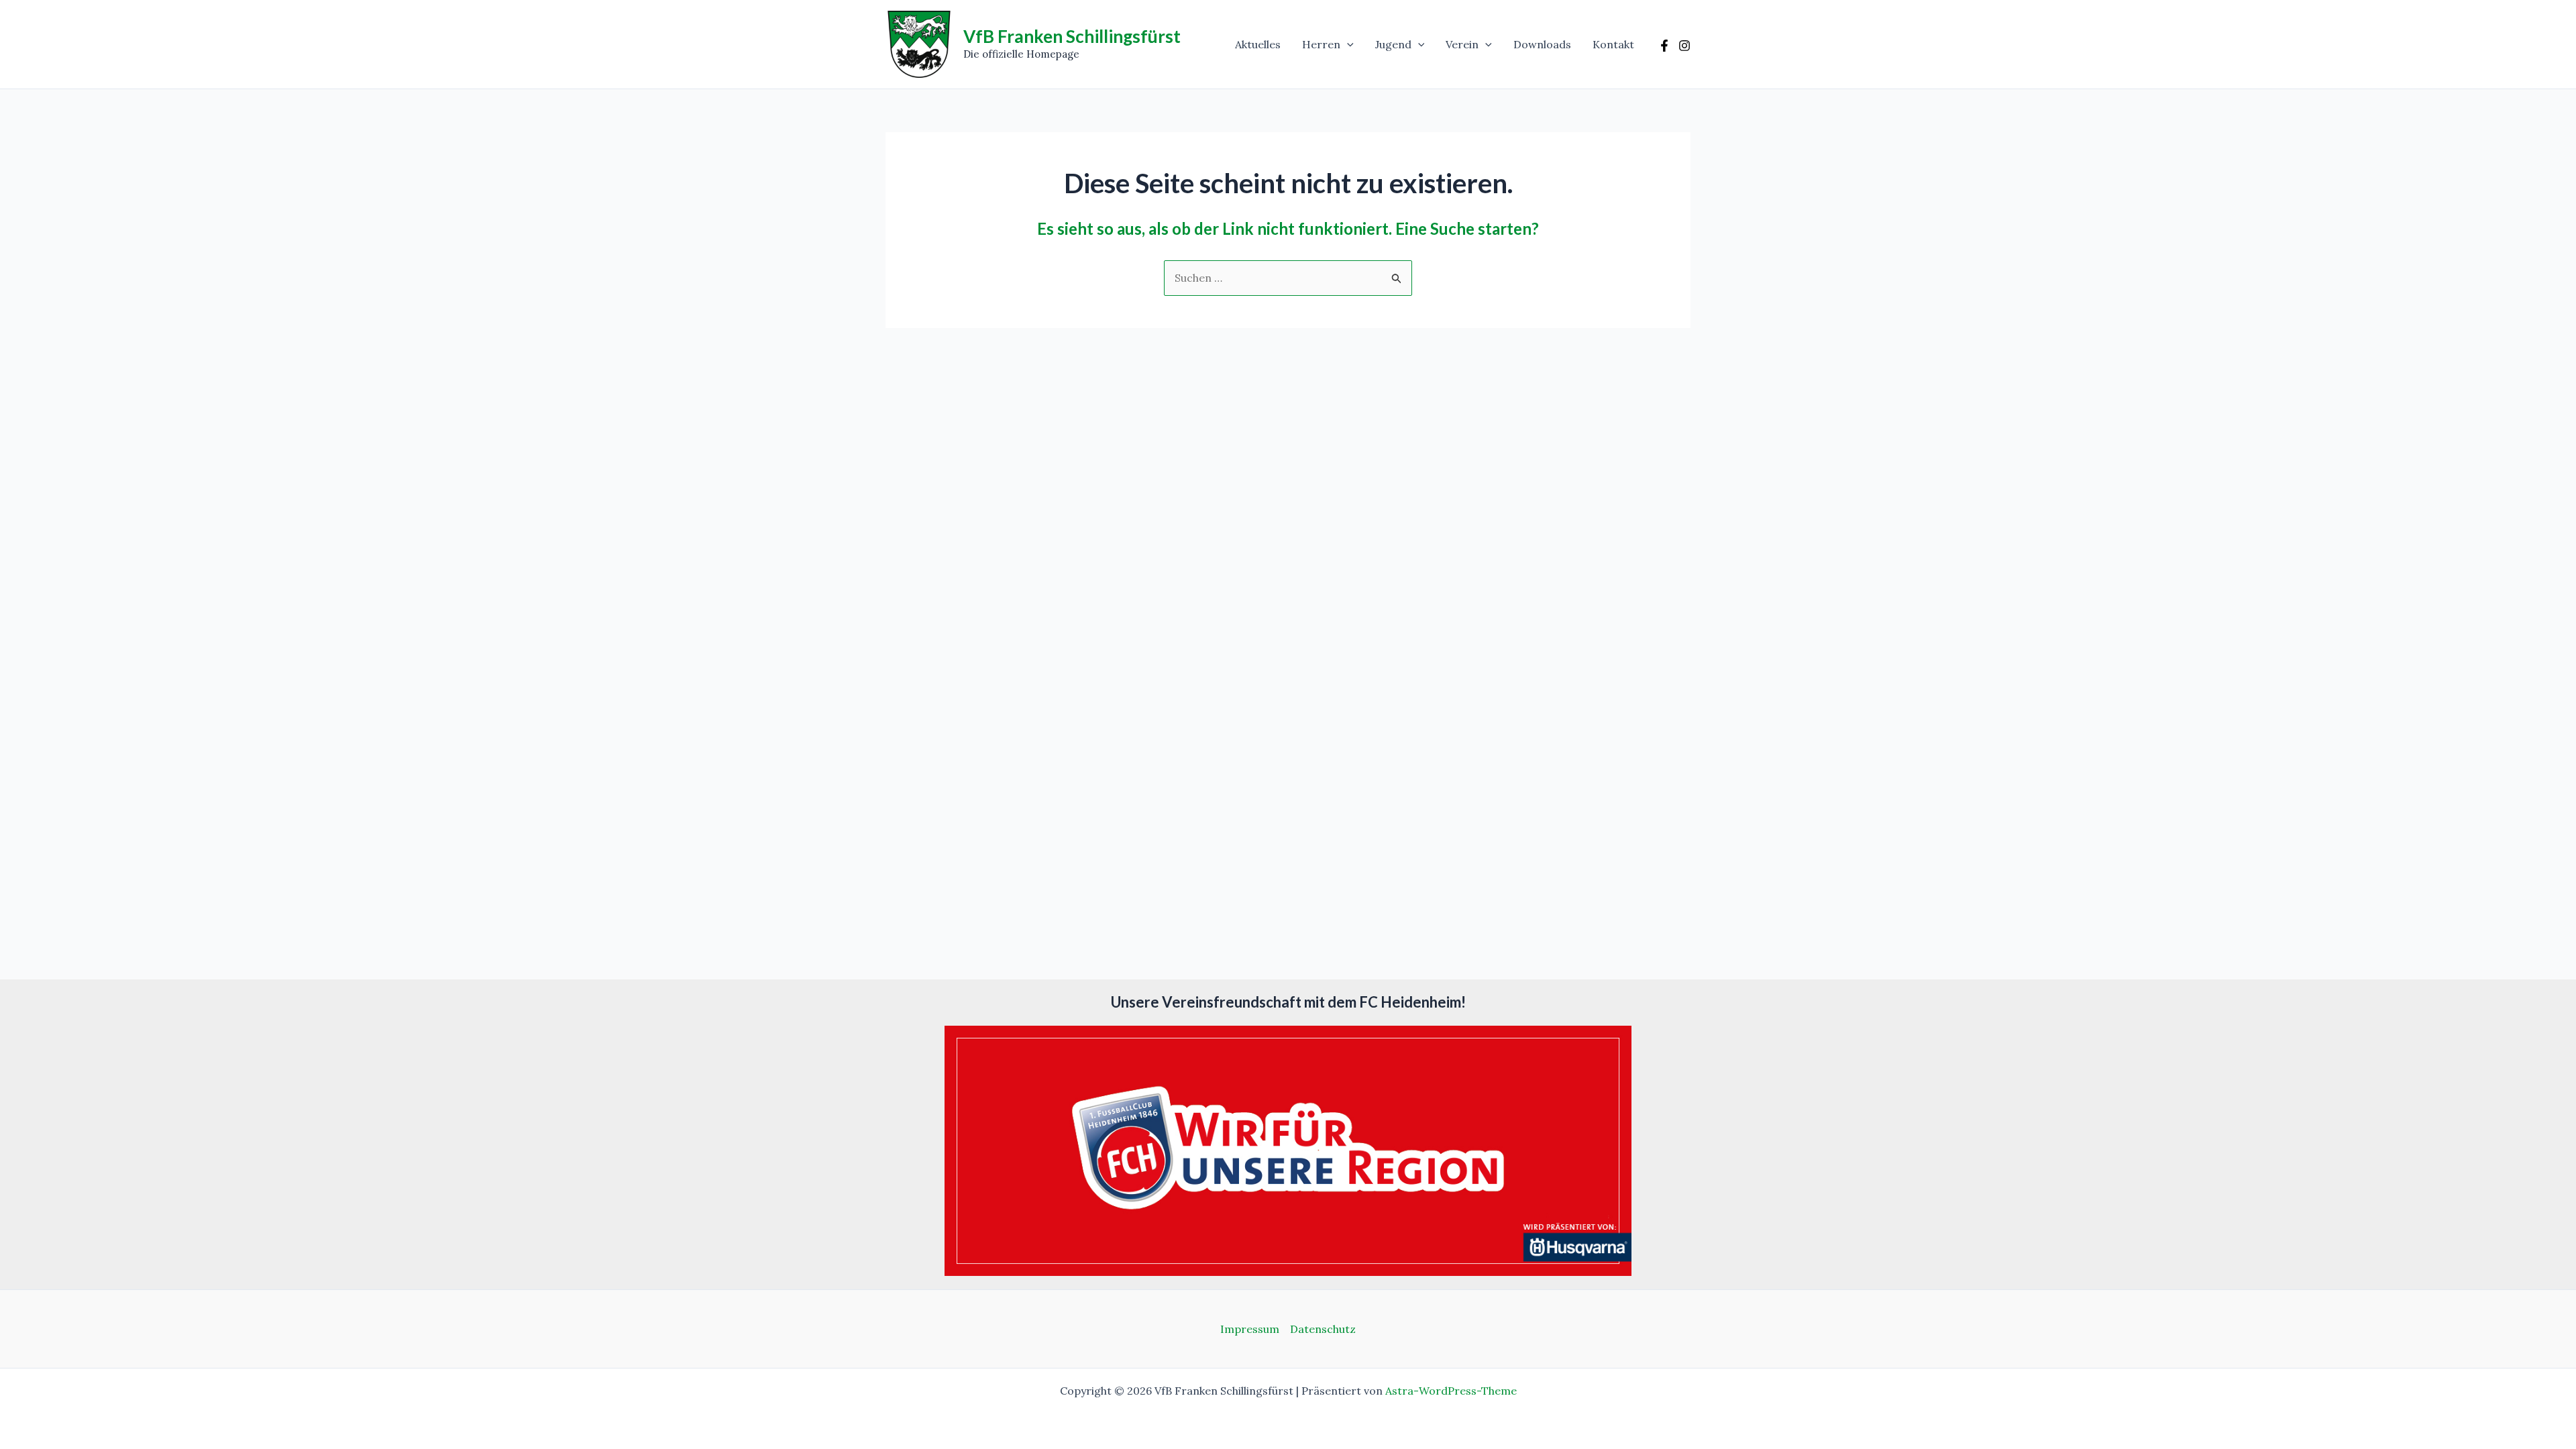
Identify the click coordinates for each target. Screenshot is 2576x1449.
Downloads (1542, 44)
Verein (1462, 44)
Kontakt (1613, 44)
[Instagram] (1684, 46)
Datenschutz (1323, 1329)
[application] (1347, 44)
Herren (1321, 44)
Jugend (1393, 44)
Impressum (1250, 1329)
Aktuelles (1258, 44)
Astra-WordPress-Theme (1451, 1391)
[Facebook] (1664, 46)
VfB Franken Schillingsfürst (1072, 36)
